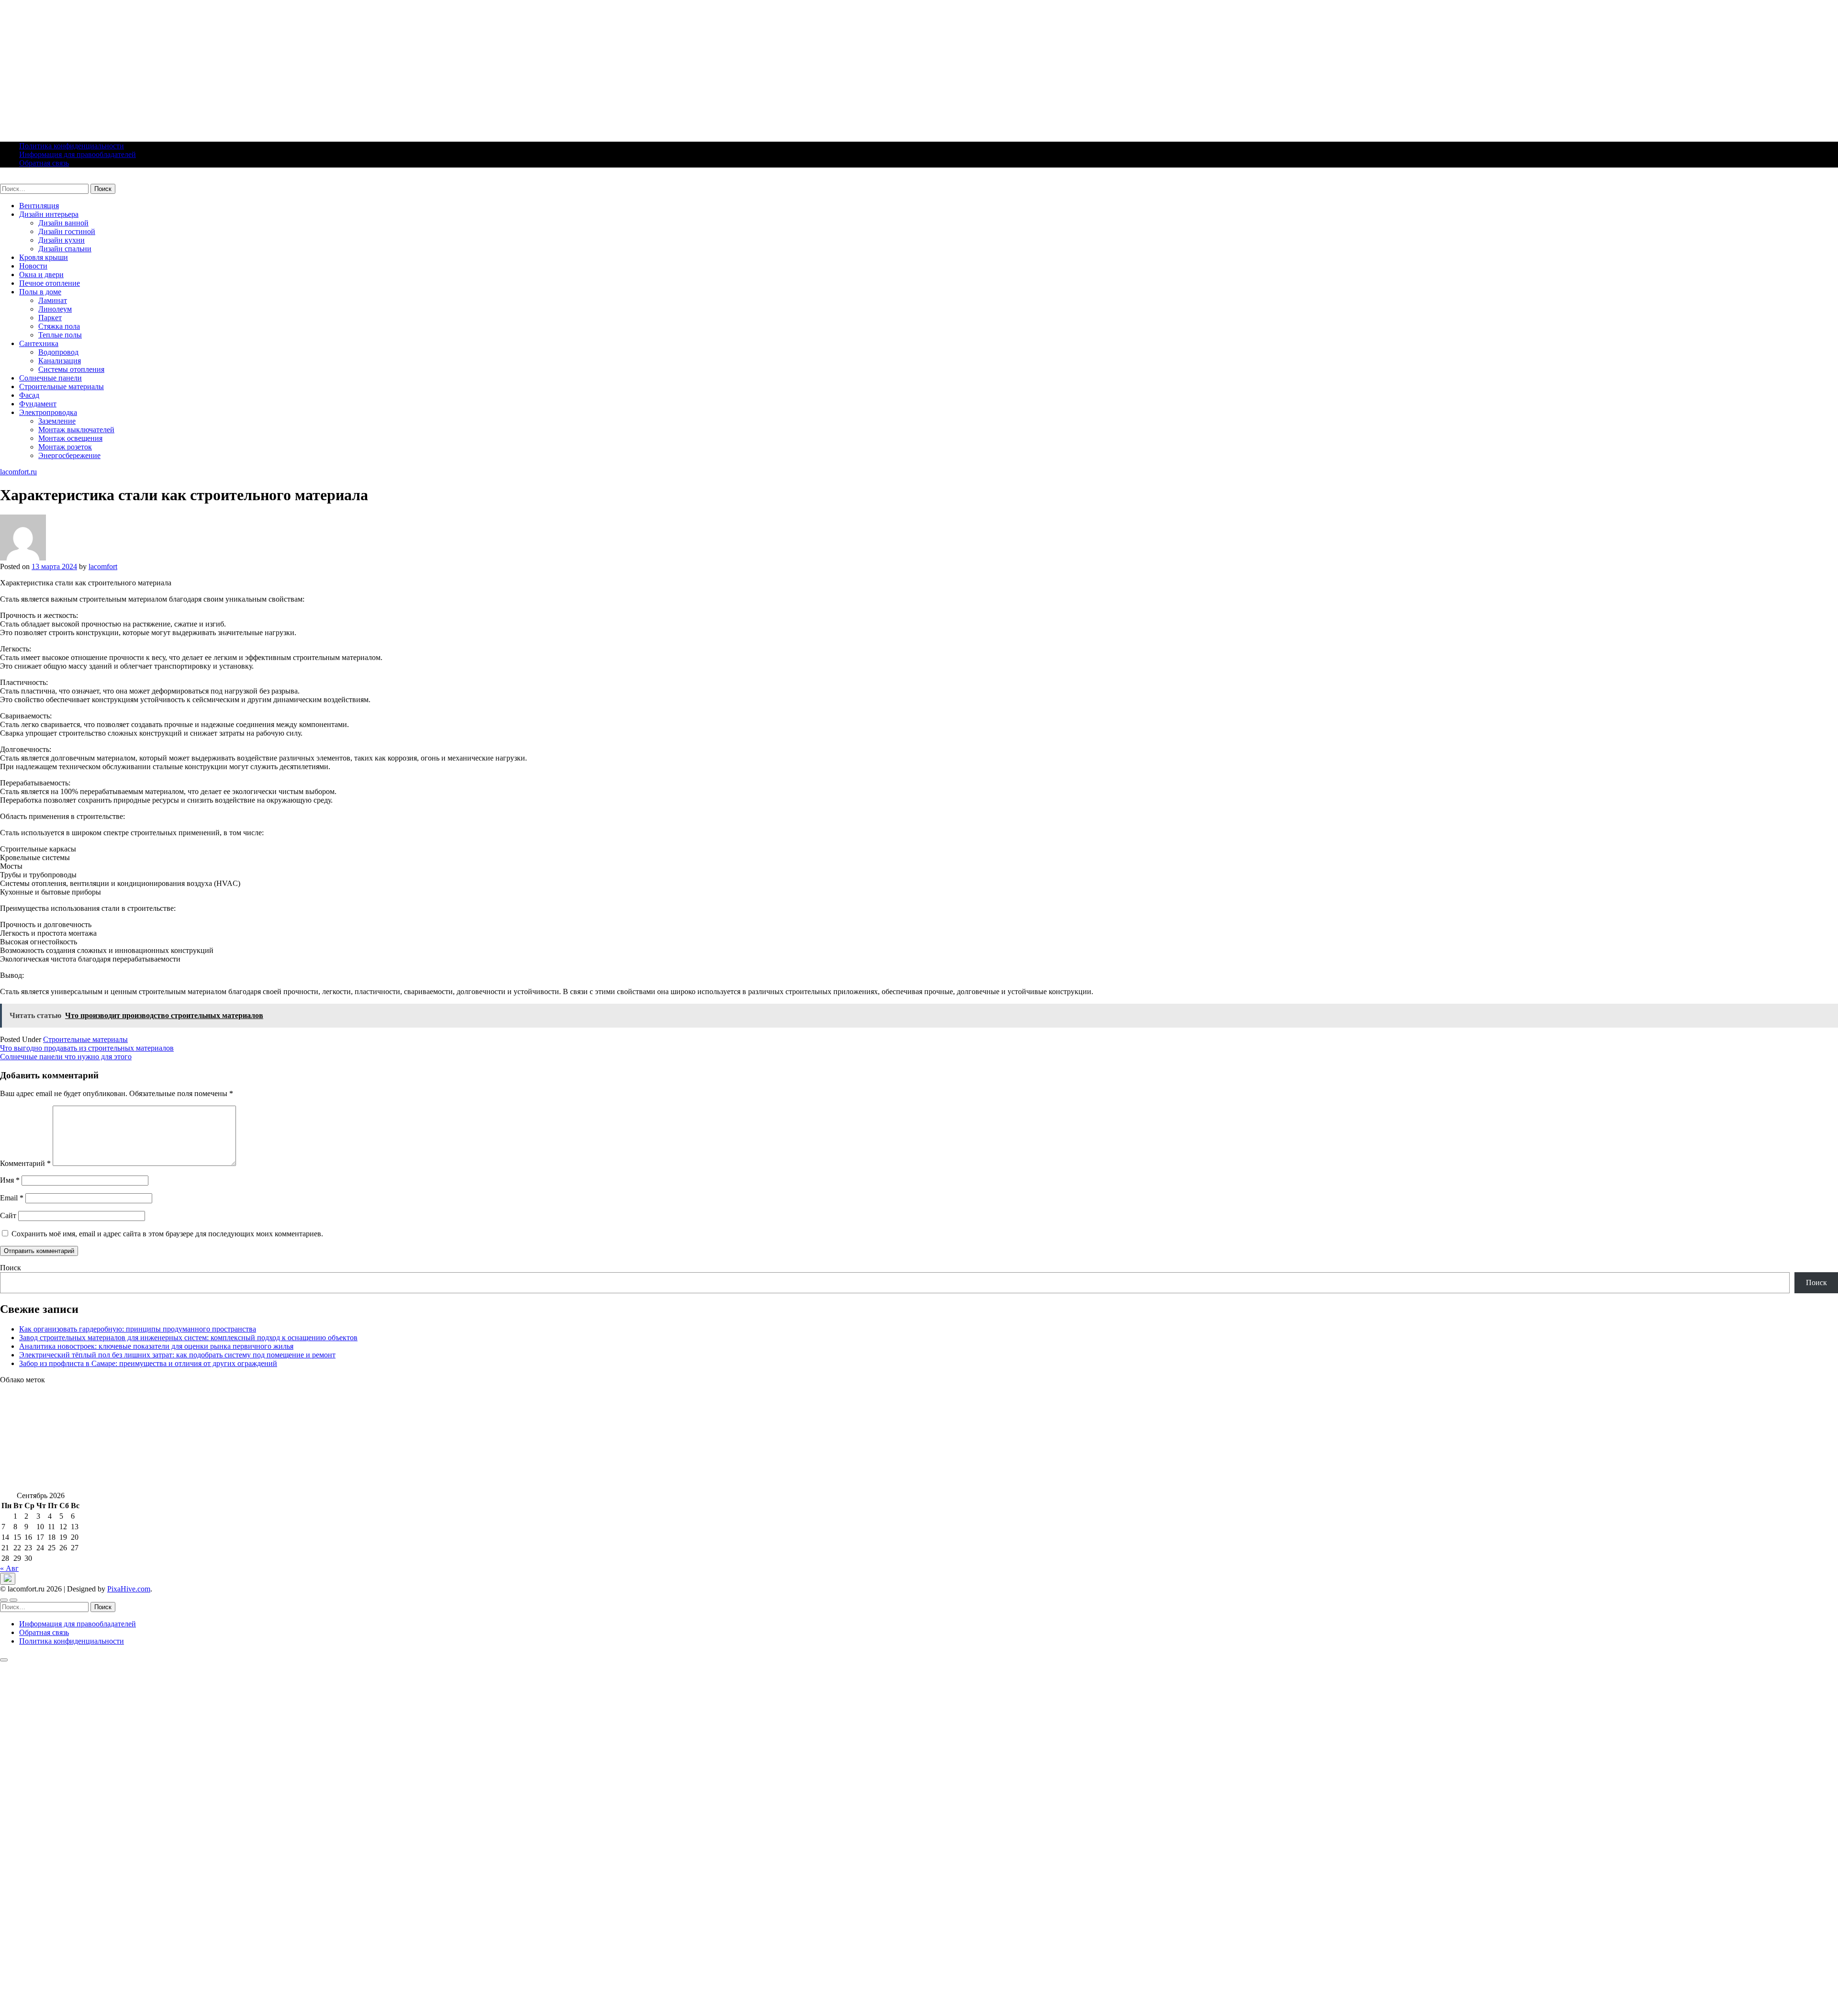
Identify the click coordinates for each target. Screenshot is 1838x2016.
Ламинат (53, 300)
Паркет (50, 318)
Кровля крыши (44, 257)
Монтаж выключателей (76, 430)
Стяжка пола (59, 326)
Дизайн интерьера (49, 214)
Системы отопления (71, 369)
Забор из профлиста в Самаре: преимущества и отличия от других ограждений (148, 1363)
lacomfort (103, 566)
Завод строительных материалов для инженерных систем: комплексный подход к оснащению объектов (188, 1338)
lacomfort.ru (18, 179)
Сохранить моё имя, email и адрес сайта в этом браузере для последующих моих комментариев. (167, 1234)
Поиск (11, 1268)
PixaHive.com (129, 1589)
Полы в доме (40, 292)
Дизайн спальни (65, 249)
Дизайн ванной (63, 223)
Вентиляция (39, 206)
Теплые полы (60, 335)
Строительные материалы (62, 386)
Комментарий (25, 1163)
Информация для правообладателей (78, 154)
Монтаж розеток (65, 447)
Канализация (60, 361)
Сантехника (39, 343)
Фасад (29, 395)
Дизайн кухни (62, 240)
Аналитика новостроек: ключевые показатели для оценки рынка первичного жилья (156, 1346)
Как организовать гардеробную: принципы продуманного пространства (138, 1329)
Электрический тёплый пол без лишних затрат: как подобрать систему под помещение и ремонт (177, 1355)
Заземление (57, 421)
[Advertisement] (287, 67)
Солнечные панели (50, 378)
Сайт (8, 1215)
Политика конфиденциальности (72, 146)
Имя (10, 1180)
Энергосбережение (69, 455)
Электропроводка (48, 412)
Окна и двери (41, 274)
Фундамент (38, 404)
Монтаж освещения (70, 438)
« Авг (9, 1568)
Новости (33, 266)
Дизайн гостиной (67, 231)
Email (12, 1198)
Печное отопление (50, 283)
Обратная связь (44, 163)
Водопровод (58, 352)
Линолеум (55, 309)
